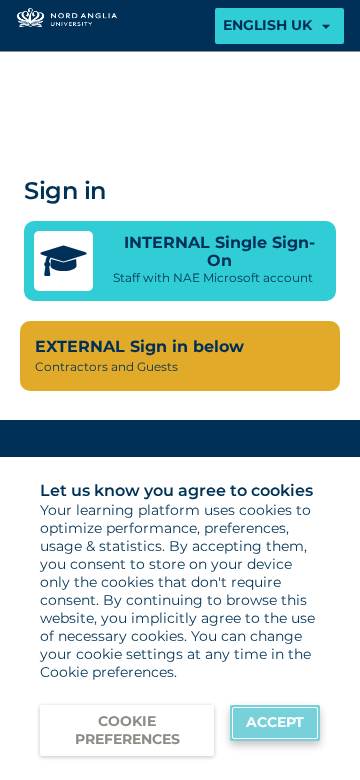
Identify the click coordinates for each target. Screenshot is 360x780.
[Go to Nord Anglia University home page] (67, 25)
